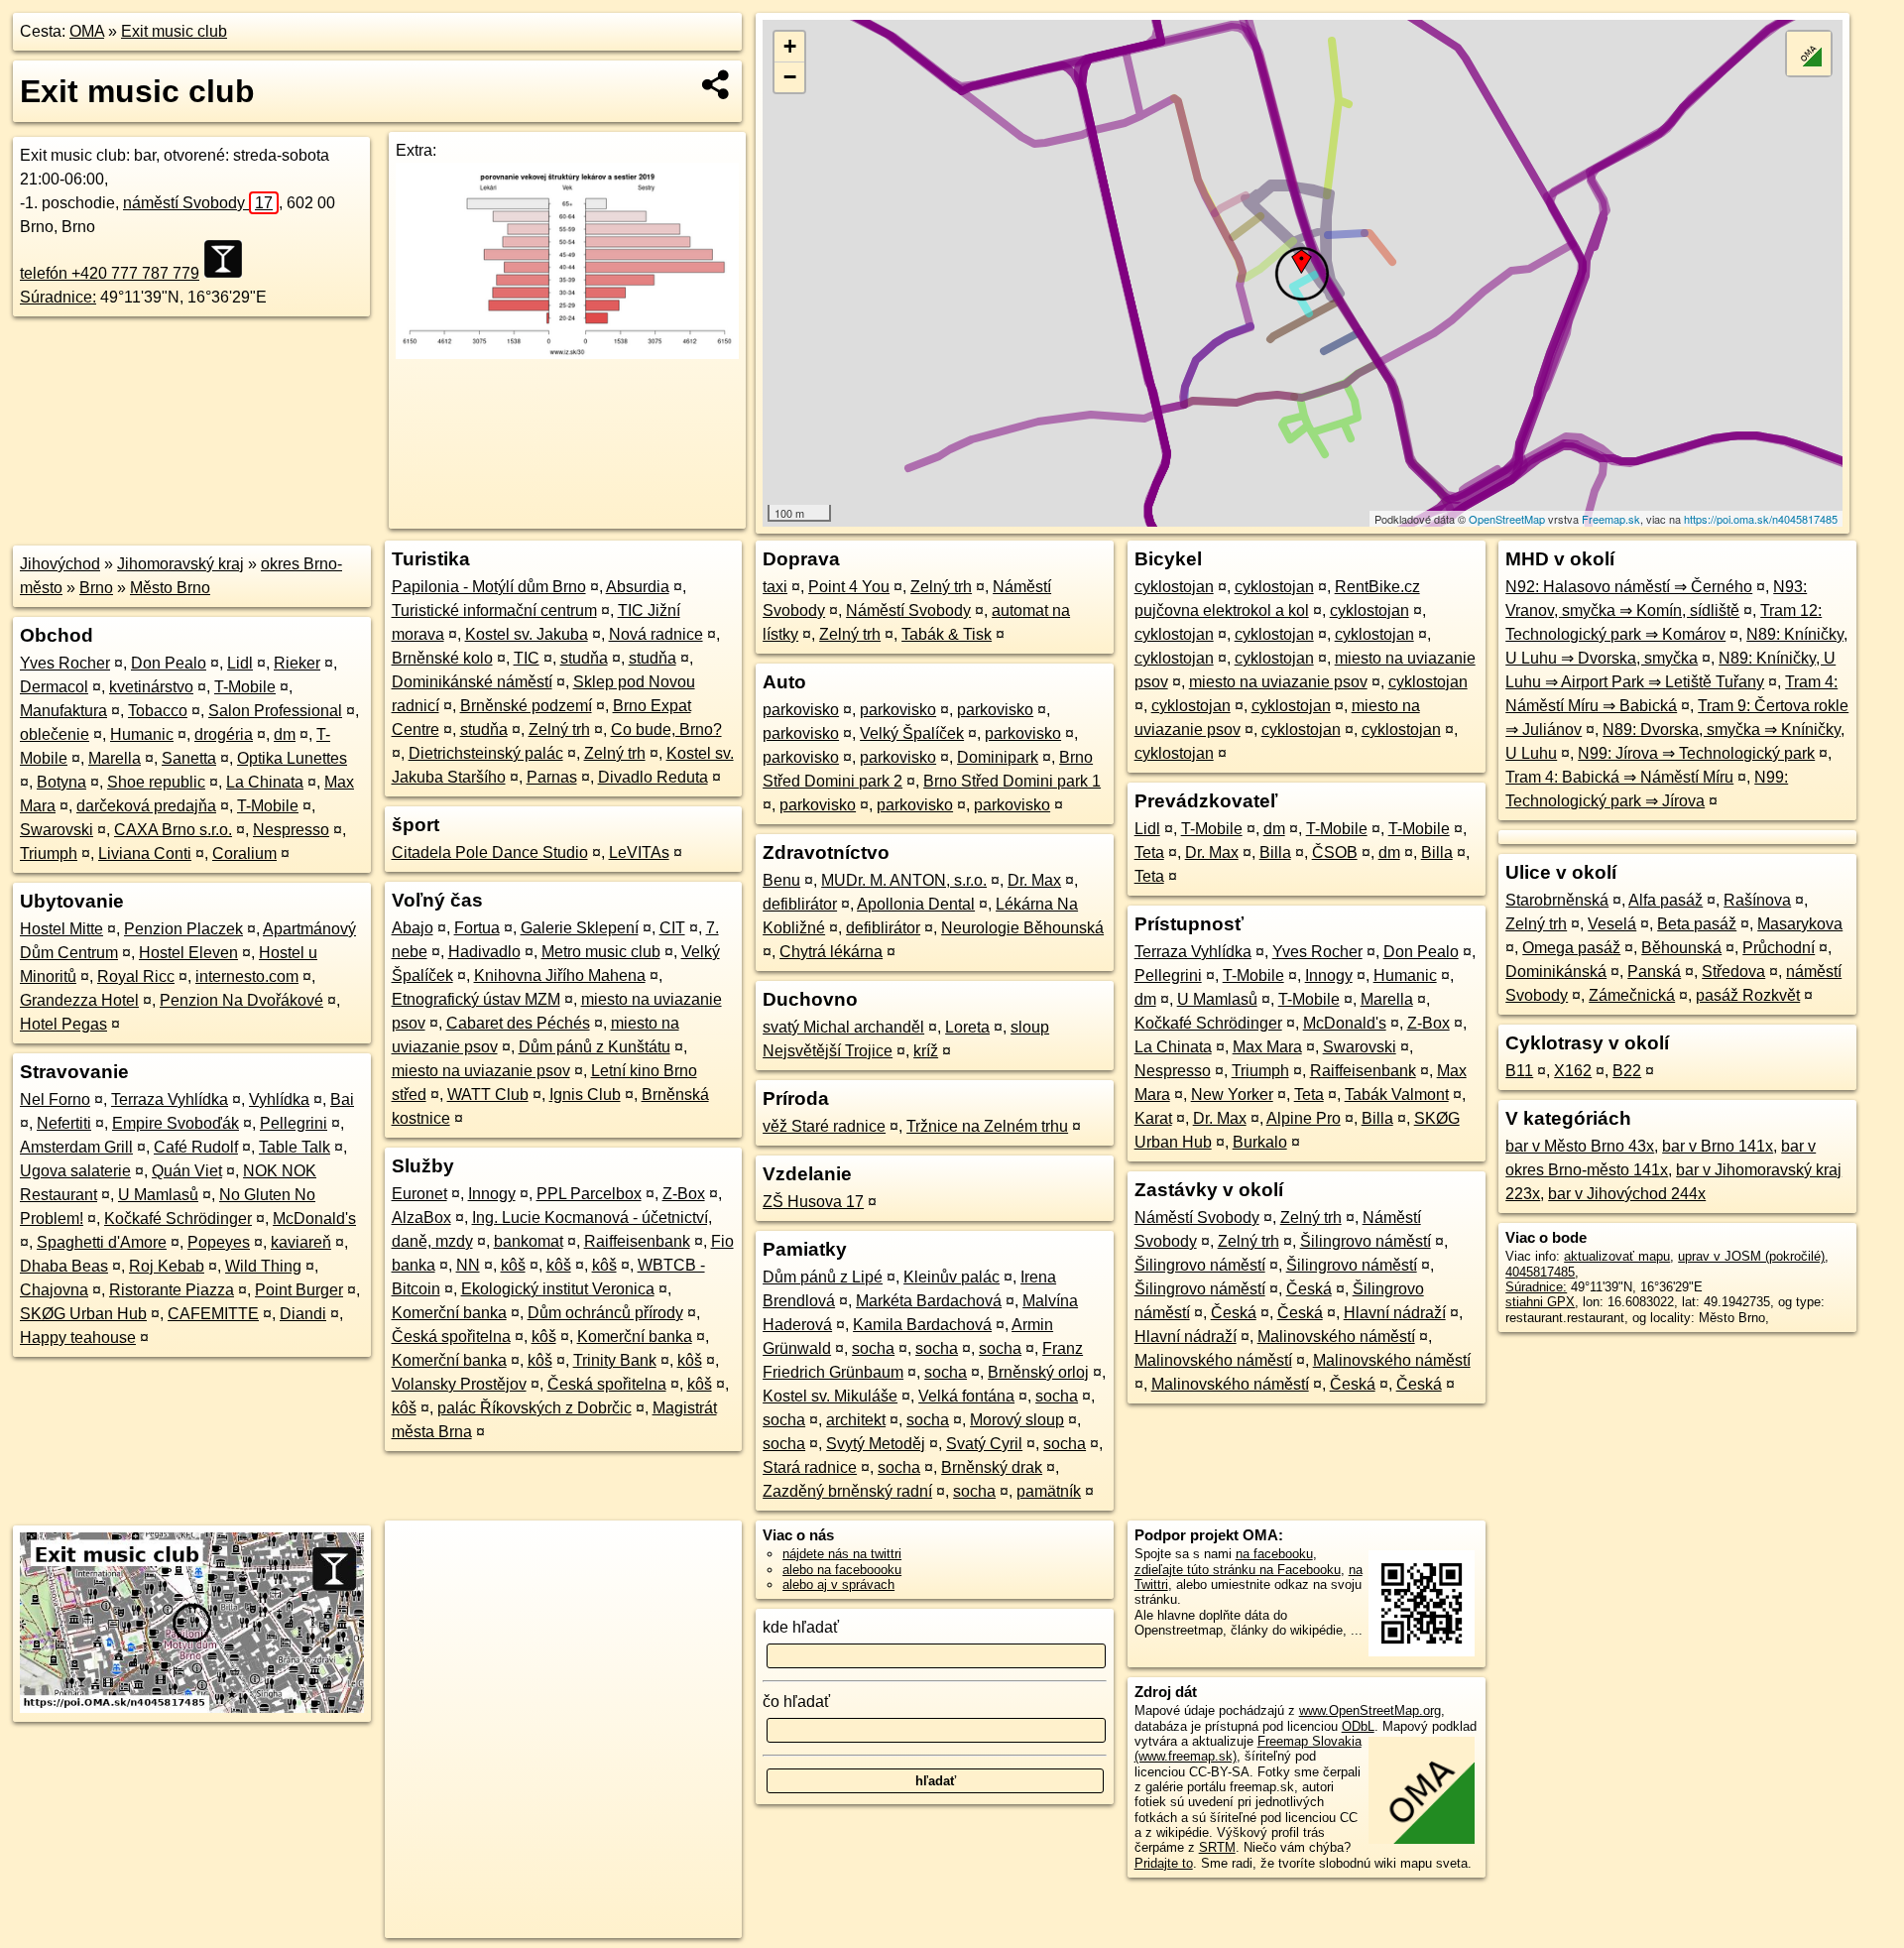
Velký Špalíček (912, 733)
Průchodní (1779, 948)
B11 (1519, 1071)
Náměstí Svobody (908, 610)
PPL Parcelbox (589, 1194)
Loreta (967, 1027)
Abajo (413, 928)
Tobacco (158, 711)
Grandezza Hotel (79, 1000)
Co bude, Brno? (666, 730)
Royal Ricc (136, 976)
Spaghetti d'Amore (102, 1242)
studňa (584, 658)
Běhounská (1681, 948)
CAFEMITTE (213, 1314)
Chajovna (54, 1290)
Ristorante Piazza (172, 1290)
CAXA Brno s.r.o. (173, 830)
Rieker (297, 663)
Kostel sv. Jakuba (527, 634)
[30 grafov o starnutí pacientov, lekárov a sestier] (567, 354)
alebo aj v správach (838, 1584)
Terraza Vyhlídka (170, 1099)
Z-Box (684, 1194)
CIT (672, 928)
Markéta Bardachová (929, 1301)
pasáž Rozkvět (1748, 995)
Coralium (244, 853)
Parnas (552, 777)
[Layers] (1809, 54)
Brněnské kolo (442, 658)
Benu (781, 880)
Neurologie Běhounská (1022, 928)
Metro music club (601, 952)
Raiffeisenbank (637, 1241)
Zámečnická (1632, 995)
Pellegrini (294, 1123)
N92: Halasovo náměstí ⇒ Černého (1629, 587)
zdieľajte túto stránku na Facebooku (1238, 1570)
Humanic (142, 734)
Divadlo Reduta (653, 777)
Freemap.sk (1611, 519)
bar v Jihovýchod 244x (1627, 1194)
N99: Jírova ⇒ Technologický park (1696, 753)
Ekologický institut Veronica (558, 1289)
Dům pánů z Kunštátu (595, 1047)
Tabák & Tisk (947, 634)
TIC (527, 658)
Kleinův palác (952, 1277)
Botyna (61, 782)
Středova (1733, 972)
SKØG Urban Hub (83, 1314)
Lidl (240, 663)
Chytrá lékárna (831, 952)
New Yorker (1232, 1095)
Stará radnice (810, 1467)
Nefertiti (64, 1123)
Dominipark (998, 757)
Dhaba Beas (64, 1266)
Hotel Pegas (63, 1024)
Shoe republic (156, 782)
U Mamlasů (158, 1195)
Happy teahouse (78, 1338)
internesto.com (247, 976)
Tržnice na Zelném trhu (987, 1126)
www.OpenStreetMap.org (1370, 1710)
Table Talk (295, 1147)
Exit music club (174, 31)
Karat (1153, 1118)
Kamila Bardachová (922, 1325)
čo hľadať (796, 1702)
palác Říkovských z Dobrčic (535, 1408)
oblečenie (55, 734)
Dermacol (54, 687)
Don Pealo (169, 663)
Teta (1149, 852)
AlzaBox (421, 1217)
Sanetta (189, 758)
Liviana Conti (145, 853)
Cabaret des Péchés (518, 1023)
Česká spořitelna (451, 1337)
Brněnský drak (992, 1467)
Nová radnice (656, 634)
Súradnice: (58, 297)
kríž (926, 1051)
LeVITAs (639, 852)
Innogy (492, 1194)
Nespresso (291, 830)
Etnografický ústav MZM (476, 999)
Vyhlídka (279, 1099)
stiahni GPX (1540, 1302)
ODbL (1358, 1726)
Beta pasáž (1697, 924)
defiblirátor (800, 904)
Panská (1654, 972)
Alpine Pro (1304, 1118)
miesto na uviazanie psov (481, 1071)
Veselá (1612, 924)
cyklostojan (1174, 587)
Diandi (303, 1314)
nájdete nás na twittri (842, 1554)
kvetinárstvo (151, 687)
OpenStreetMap (1507, 519)
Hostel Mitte (61, 929)
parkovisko (801, 710)
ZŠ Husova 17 (813, 1202)
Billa (1275, 852)
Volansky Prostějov (459, 1384)
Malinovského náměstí (1336, 1337)
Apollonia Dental (916, 904)
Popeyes (219, 1242)
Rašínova (1757, 900)
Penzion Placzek (183, 929)
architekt (856, 1420)
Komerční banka (449, 1313)
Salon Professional (275, 711)
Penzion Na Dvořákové (241, 1000)
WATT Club (488, 1095)
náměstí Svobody (198, 203)
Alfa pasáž (1666, 900)
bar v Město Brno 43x (1580, 1146)
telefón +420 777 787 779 (110, 273)
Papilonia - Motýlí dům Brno (489, 587)
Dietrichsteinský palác (486, 753)
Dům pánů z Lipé (823, 1277)
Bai (342, 1099)
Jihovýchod (60, 564)
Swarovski (57, 830)
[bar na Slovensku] (229, 259)
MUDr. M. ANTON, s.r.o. (904, 880)
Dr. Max (1034, 880)
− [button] (790, 77)
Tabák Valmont (1397, 1095)
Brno (96, 588)
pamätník (1049, 1491)
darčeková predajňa (146, 806)
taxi (775, 587)
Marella (115, 758)
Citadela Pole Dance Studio (490, 852)
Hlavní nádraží (1395, 1313)
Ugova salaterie (75, 1171)
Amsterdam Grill (76, 1147)
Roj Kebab (167, 1266)
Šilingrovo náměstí (1366, 1241)
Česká (1309, 1289)
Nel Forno (55, 1099)
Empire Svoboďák (176, 1123)
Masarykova (1800, 924)
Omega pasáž (1571, 948)
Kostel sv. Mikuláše (830, 1396)
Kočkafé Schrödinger (178, 1218)
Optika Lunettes (292, 758)
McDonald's (314, 1218)
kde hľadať (801, 1627)
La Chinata (265, 782)
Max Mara (1267, 1047)
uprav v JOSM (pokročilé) (1751, 1256)
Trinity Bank (615, 1360)
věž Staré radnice (824, 1126)
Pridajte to (1164, 1863)
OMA (87, 31)
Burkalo (1260, 1142)
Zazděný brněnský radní (847, 1491)
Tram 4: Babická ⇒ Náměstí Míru (1619, 777)
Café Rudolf (196, 1147)
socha (873, 1348)
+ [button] (790, 46)
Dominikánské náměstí (472, 682)
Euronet (419, 1194)
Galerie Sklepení (580, 928)
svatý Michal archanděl (843, 1027)
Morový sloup (1017, 1420)
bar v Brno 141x (1718, 1146)
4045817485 (1540, 1272)
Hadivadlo (484, 952)
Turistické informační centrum (494, 610)
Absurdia (638, 587)
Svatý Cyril (984, 1444)
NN (468, 1265)
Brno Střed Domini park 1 (1012, 781)
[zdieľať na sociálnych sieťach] (716, 84)
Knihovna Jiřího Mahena (560, 975)
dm (285, 734)
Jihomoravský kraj (180, 564)
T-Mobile (245, 687)
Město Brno (170, 588)
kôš (513, 1265)
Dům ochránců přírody (605, 1313)
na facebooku (1274, 1554)
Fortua (477, 928)
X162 (1573, 1071)
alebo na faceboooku (842, 1570)
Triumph (49, 853)
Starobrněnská (1557, 900)
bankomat (529, 1241)
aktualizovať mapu (1617, 1256)
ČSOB (1335, 852)
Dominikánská (1556, 972)
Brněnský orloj (1038, 1372)
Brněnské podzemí (526, 706)
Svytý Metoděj (876, 1444)
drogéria (224, 734)
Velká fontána (966, 1396)
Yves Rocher (65, 663)
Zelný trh (559, 730)
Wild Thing (263, 1266)
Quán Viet (187, 1171)
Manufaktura (63, 711)
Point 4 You (849, 587)
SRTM (1217, 1847)
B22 (1627, 1071)
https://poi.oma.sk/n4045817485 (1761, 519)
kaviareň (301, 1242)
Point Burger (299, 1290)
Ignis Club (585, 1095)
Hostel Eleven (188, 953)
